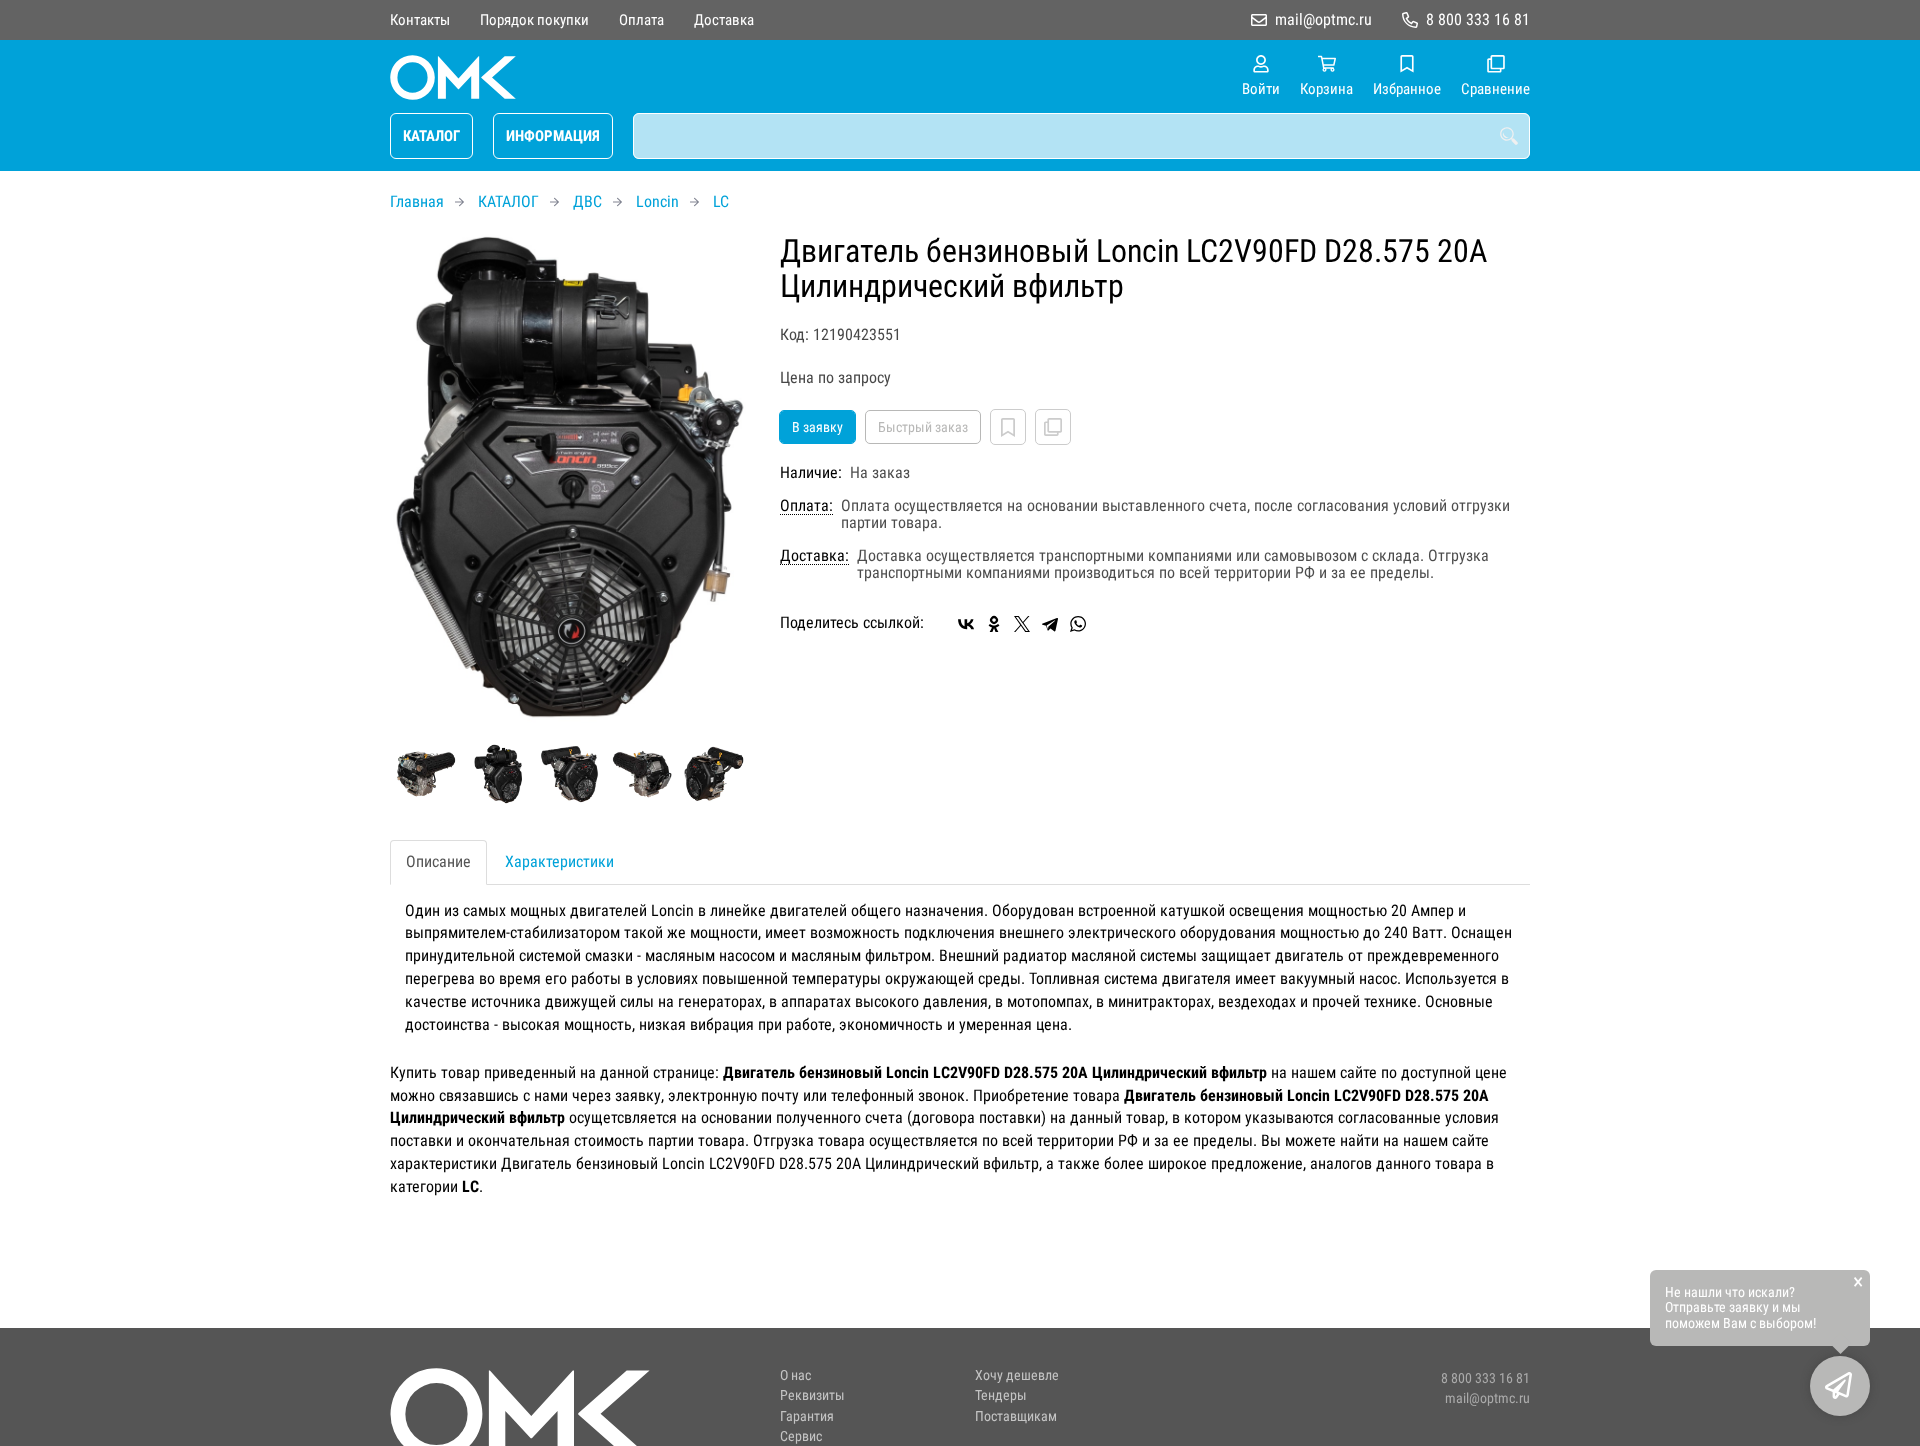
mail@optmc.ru (1323, 19)
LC (721, 201)
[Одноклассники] (994, 624)
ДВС (587, 201)
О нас (795, 1375)
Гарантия (807, 1416)
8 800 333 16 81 (1478, 19)
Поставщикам (1016, 1416)
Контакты (420, 20)
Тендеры (1001, 1395)
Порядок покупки (534, 20)
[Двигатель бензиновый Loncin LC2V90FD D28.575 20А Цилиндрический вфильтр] (570, 478)
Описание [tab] (438, 861)
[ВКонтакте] (966, 624)
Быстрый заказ (923, 427)
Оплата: (806, 506)
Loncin (657, 201)
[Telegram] (1050, 624)
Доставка (724, 20)
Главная (417, 201)
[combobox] (1081, 136)
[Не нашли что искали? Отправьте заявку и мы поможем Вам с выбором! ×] (1840, 1386)
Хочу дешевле (1017, 1375)
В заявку (817, 427)
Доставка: (814, 556)
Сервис (801, 1436)
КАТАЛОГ (431, 136)
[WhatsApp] (1078, 624)
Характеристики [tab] (559, 861)
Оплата (641, 20)
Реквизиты (812, 1395)
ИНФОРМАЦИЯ (553, 136)
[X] (1022, 624)
